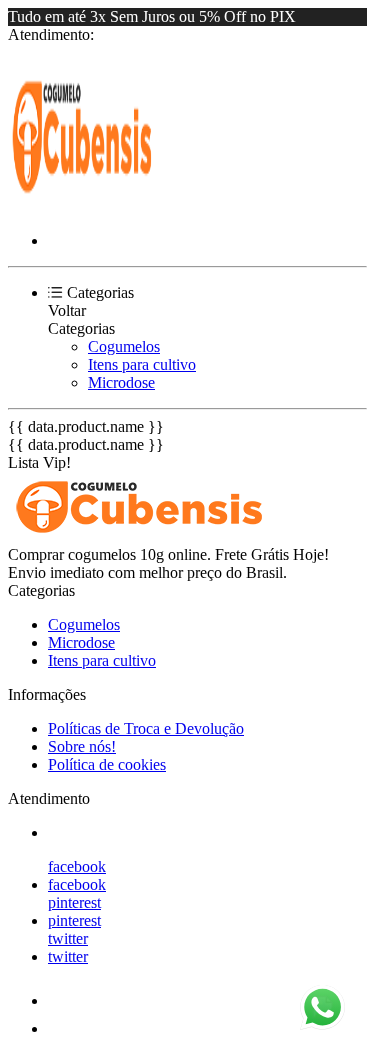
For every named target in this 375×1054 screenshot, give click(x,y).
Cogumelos (124, 346)
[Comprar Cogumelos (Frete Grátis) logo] (83, 206)
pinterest (74, 902)
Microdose (121, 382)
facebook (77, 866)
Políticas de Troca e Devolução (146, 728)
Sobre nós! (82, 746)
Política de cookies (107, 764)
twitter (68, 938)
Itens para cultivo (142, 364)
